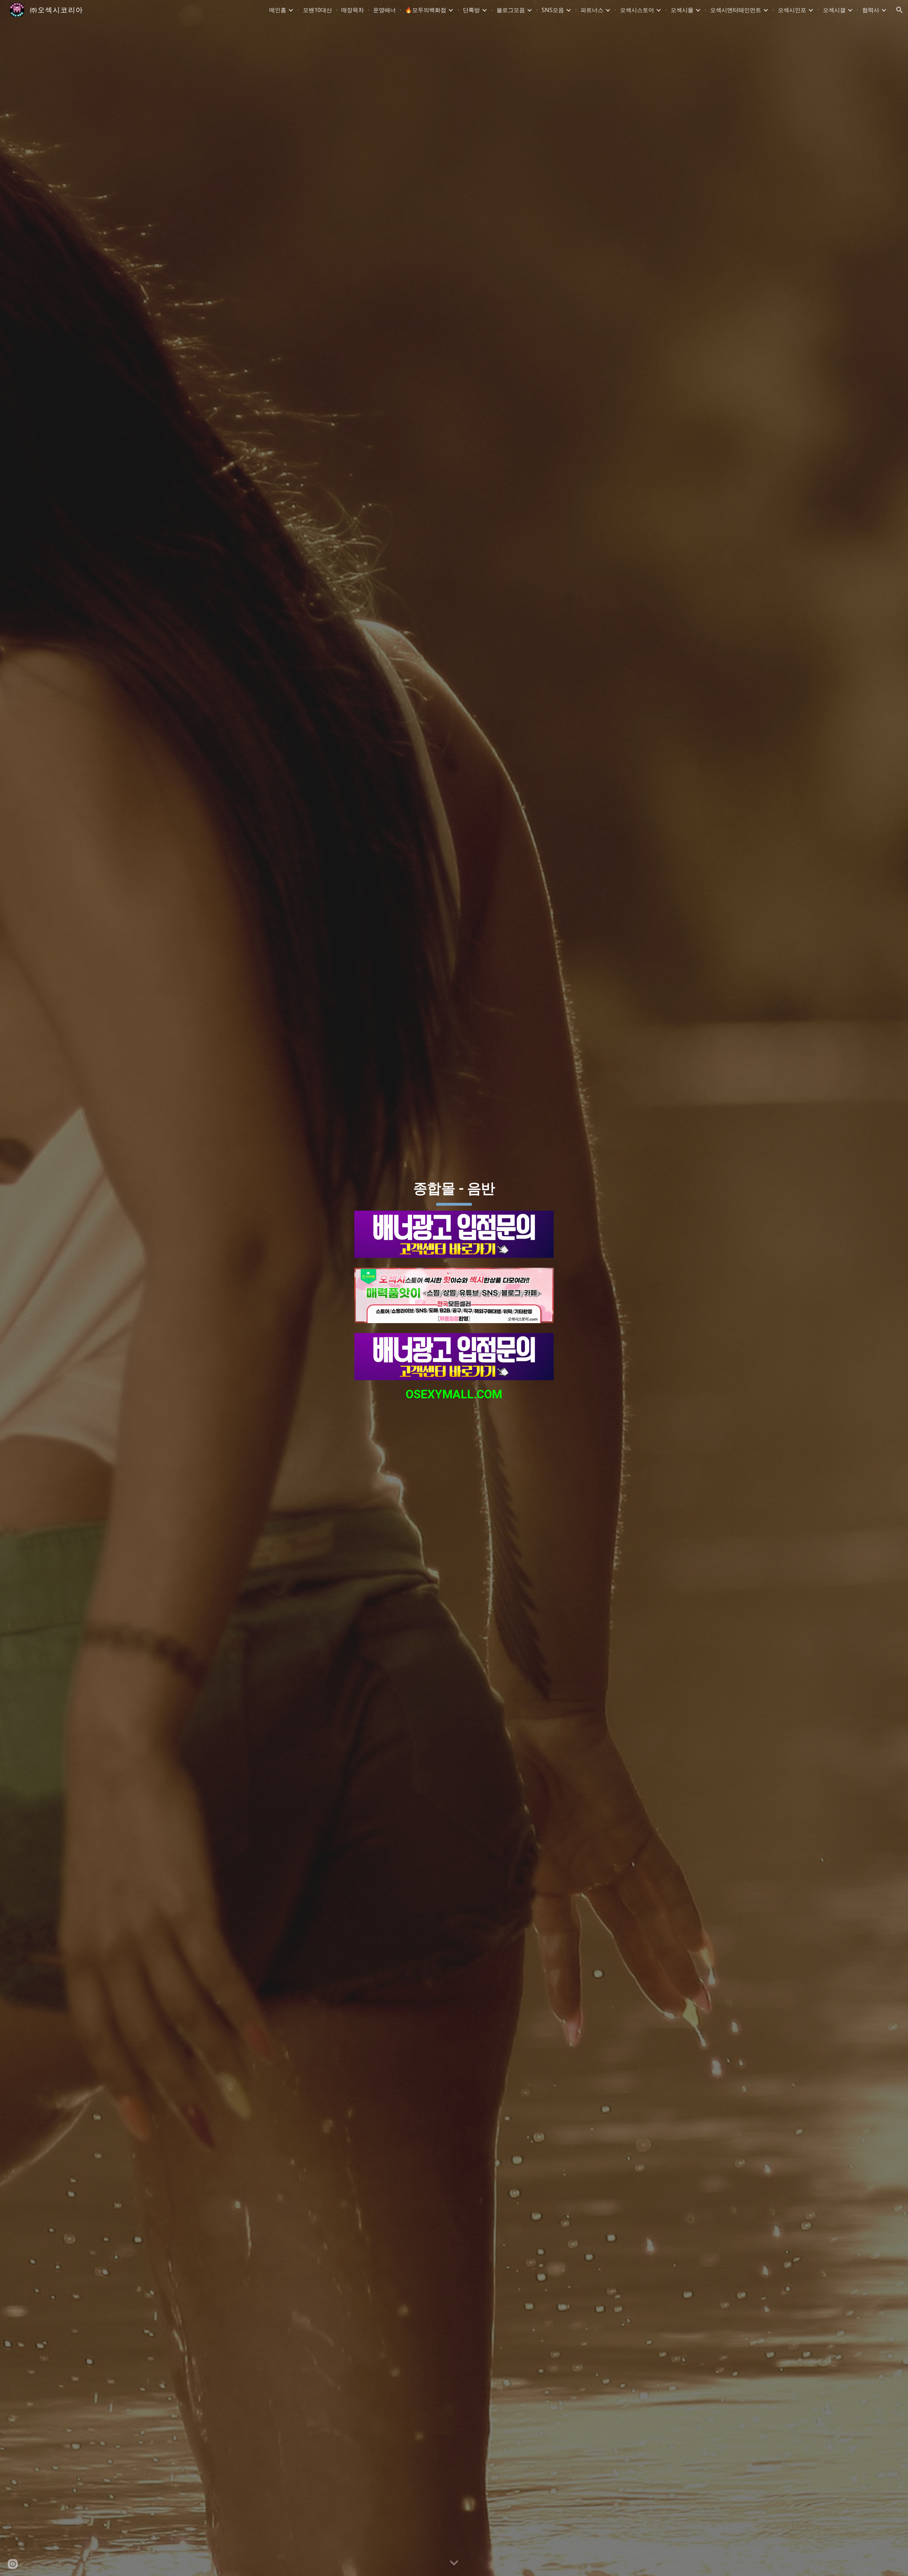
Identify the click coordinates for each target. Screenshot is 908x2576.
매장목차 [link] (353, 10)
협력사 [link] (871, 10)
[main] (454, 1189)
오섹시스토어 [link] (637, 10)
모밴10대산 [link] (317, 10)
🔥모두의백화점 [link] (426, 10)
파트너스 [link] (592, 10)
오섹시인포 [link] (792, 10)
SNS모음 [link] (553, 10)
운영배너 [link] (384, 10)
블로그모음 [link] (511, 10)
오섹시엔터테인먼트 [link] (736, 10)
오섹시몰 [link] (682, 10)
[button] (899, 10)
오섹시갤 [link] (834, 10)
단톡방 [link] (471, 10)
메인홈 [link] (278, 10)
